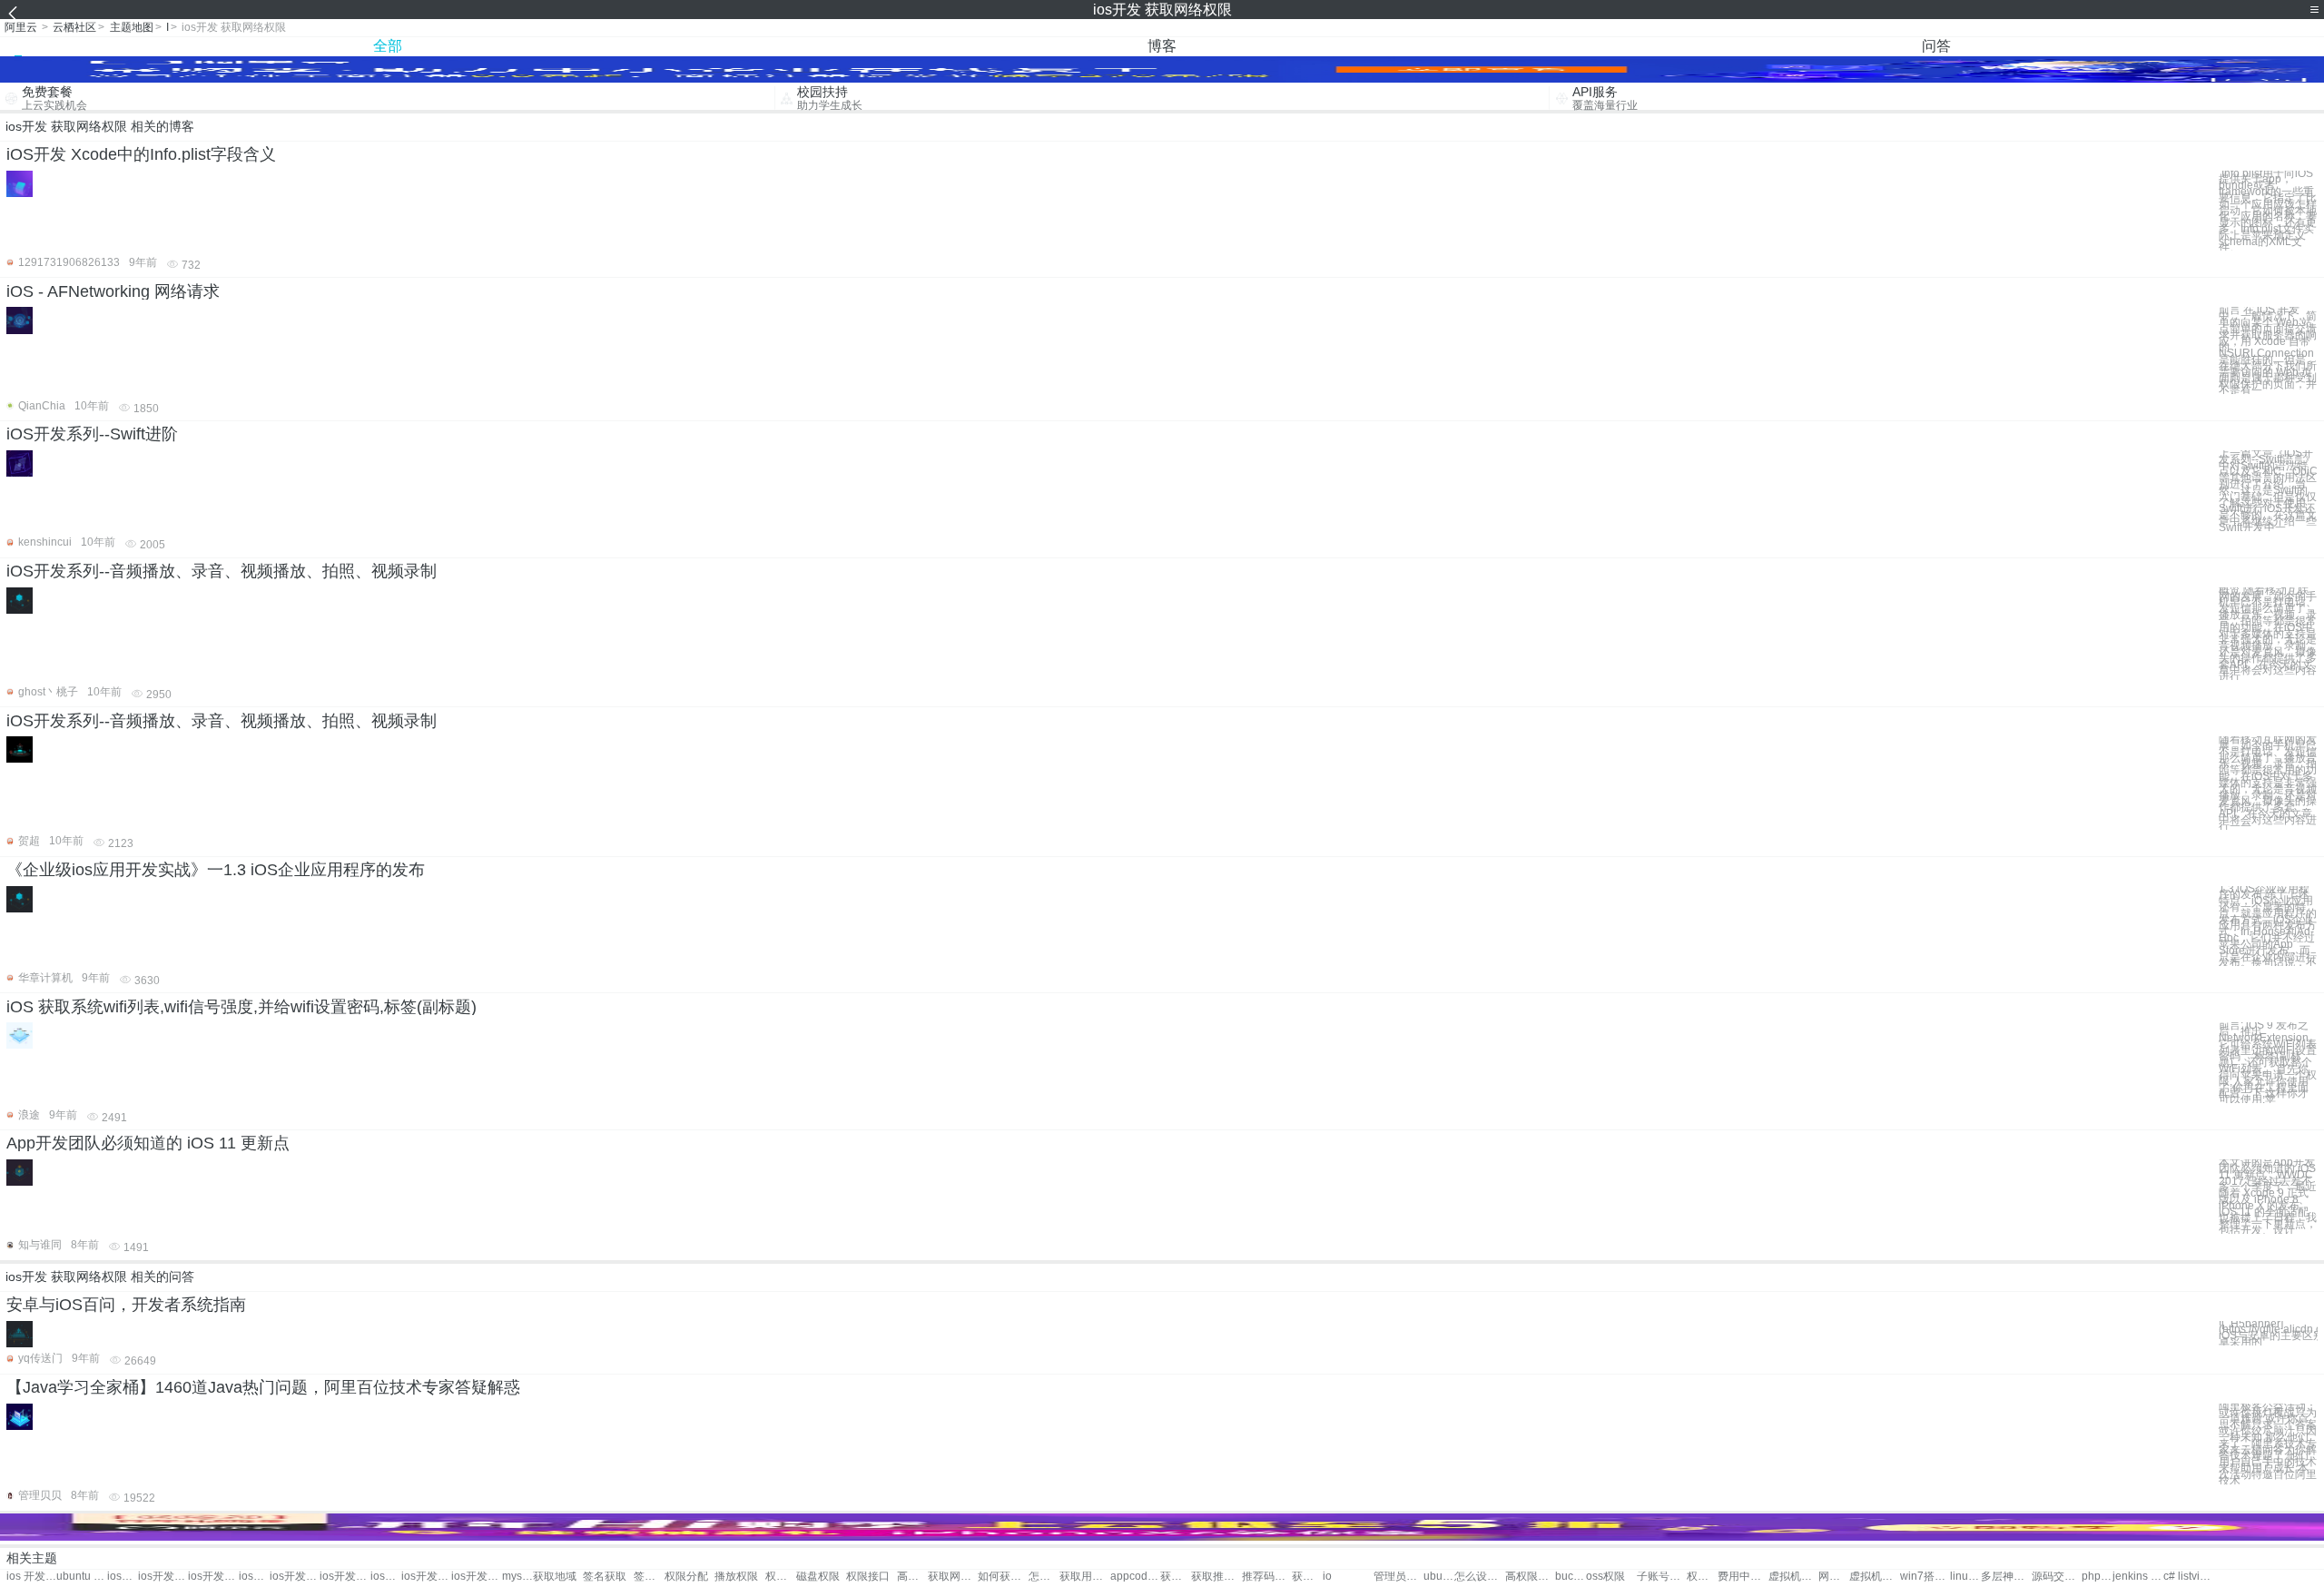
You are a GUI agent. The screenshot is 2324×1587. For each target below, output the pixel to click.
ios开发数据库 (254, 1577)
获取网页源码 (1307, 1577)
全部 (388, 46)
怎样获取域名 (1044, 1577)
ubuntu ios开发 (81, 1577)
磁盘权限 (818, 1577)
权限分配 (686, 1577)
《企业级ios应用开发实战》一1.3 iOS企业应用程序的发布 (216, 870)
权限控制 (781, 1577)
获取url (1176, 1577)
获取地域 (555, 1577)
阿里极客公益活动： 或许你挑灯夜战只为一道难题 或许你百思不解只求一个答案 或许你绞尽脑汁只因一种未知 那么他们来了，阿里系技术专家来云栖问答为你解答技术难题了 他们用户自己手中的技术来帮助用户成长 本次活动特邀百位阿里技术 (2268, 1444)
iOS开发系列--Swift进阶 (92, 434)
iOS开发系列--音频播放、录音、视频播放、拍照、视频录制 (222, 571)
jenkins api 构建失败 (2137, 1577)
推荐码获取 (1267, 1577)
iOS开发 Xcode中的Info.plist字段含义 (141, 154)
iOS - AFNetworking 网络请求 (113, 291)
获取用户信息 (1084, 1577)
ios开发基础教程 (163, 1577)
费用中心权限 (1743, 1577)
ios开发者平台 (386, 1577)
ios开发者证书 (345, 1577)
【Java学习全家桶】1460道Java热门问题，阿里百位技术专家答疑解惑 (263, 1387)
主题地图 (132, 27)
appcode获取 (1135, 1577)
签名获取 (605, 1577)
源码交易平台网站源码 (2057, 1577)
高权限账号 (1530, 1577)
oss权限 (1605, 1577)
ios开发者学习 (426, 1577)
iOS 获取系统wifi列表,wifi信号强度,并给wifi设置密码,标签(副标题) (241, 1007)
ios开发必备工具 (123, 1577)
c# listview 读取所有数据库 (2188, 1577)
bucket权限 (1571, 1577)
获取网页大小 (953, 1577)
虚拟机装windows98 (1874, 1577)
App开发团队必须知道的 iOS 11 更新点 (148, 1143)
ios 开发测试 (31, 1577)
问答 (1936, 46)
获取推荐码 (1216, 1577)
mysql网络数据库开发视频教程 (517, 1577)
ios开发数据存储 (295, 1577)
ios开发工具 (213, 1577)
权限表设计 (1702, 1577)
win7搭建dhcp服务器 (1925, 1577)
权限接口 (868, 1577)
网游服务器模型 (1834, 1577)
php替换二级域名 (2097, 1577)
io (1327, 1577)
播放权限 (736, 1577)
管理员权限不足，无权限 (1398, 1577)
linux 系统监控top (1965, 1577)
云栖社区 (74, 27)
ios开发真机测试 (476, 1577)
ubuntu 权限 (1439, 1577)
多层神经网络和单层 (2006, 1577)
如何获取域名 (1003, 1577)
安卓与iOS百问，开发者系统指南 (126, 1305)
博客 (1162, 46)
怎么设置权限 (1479, 1577)
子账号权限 (1662, 1577)
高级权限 (912, 1577)
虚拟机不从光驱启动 (1793, 1577)
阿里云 (21, 27)
